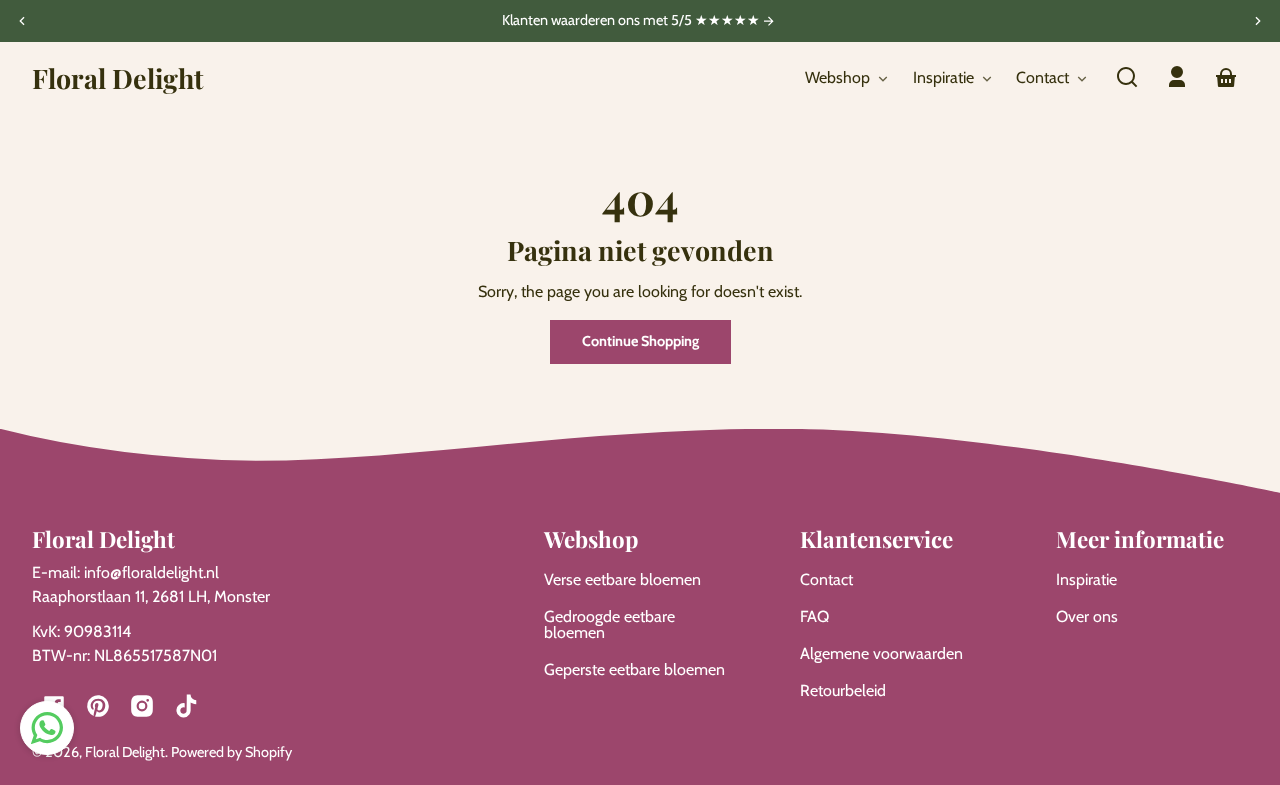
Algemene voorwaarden (881, 653)
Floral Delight (125, 752)
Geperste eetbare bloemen (634, 669)
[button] (1127, 77)
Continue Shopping (640, 341)
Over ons (1087, 616)
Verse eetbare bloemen (622, 579)
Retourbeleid (843, 690)
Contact (826, 579)
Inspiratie (1086, 579)
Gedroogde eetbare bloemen (609, 624)
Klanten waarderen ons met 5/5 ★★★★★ (632, 21)
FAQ (814, 616)
